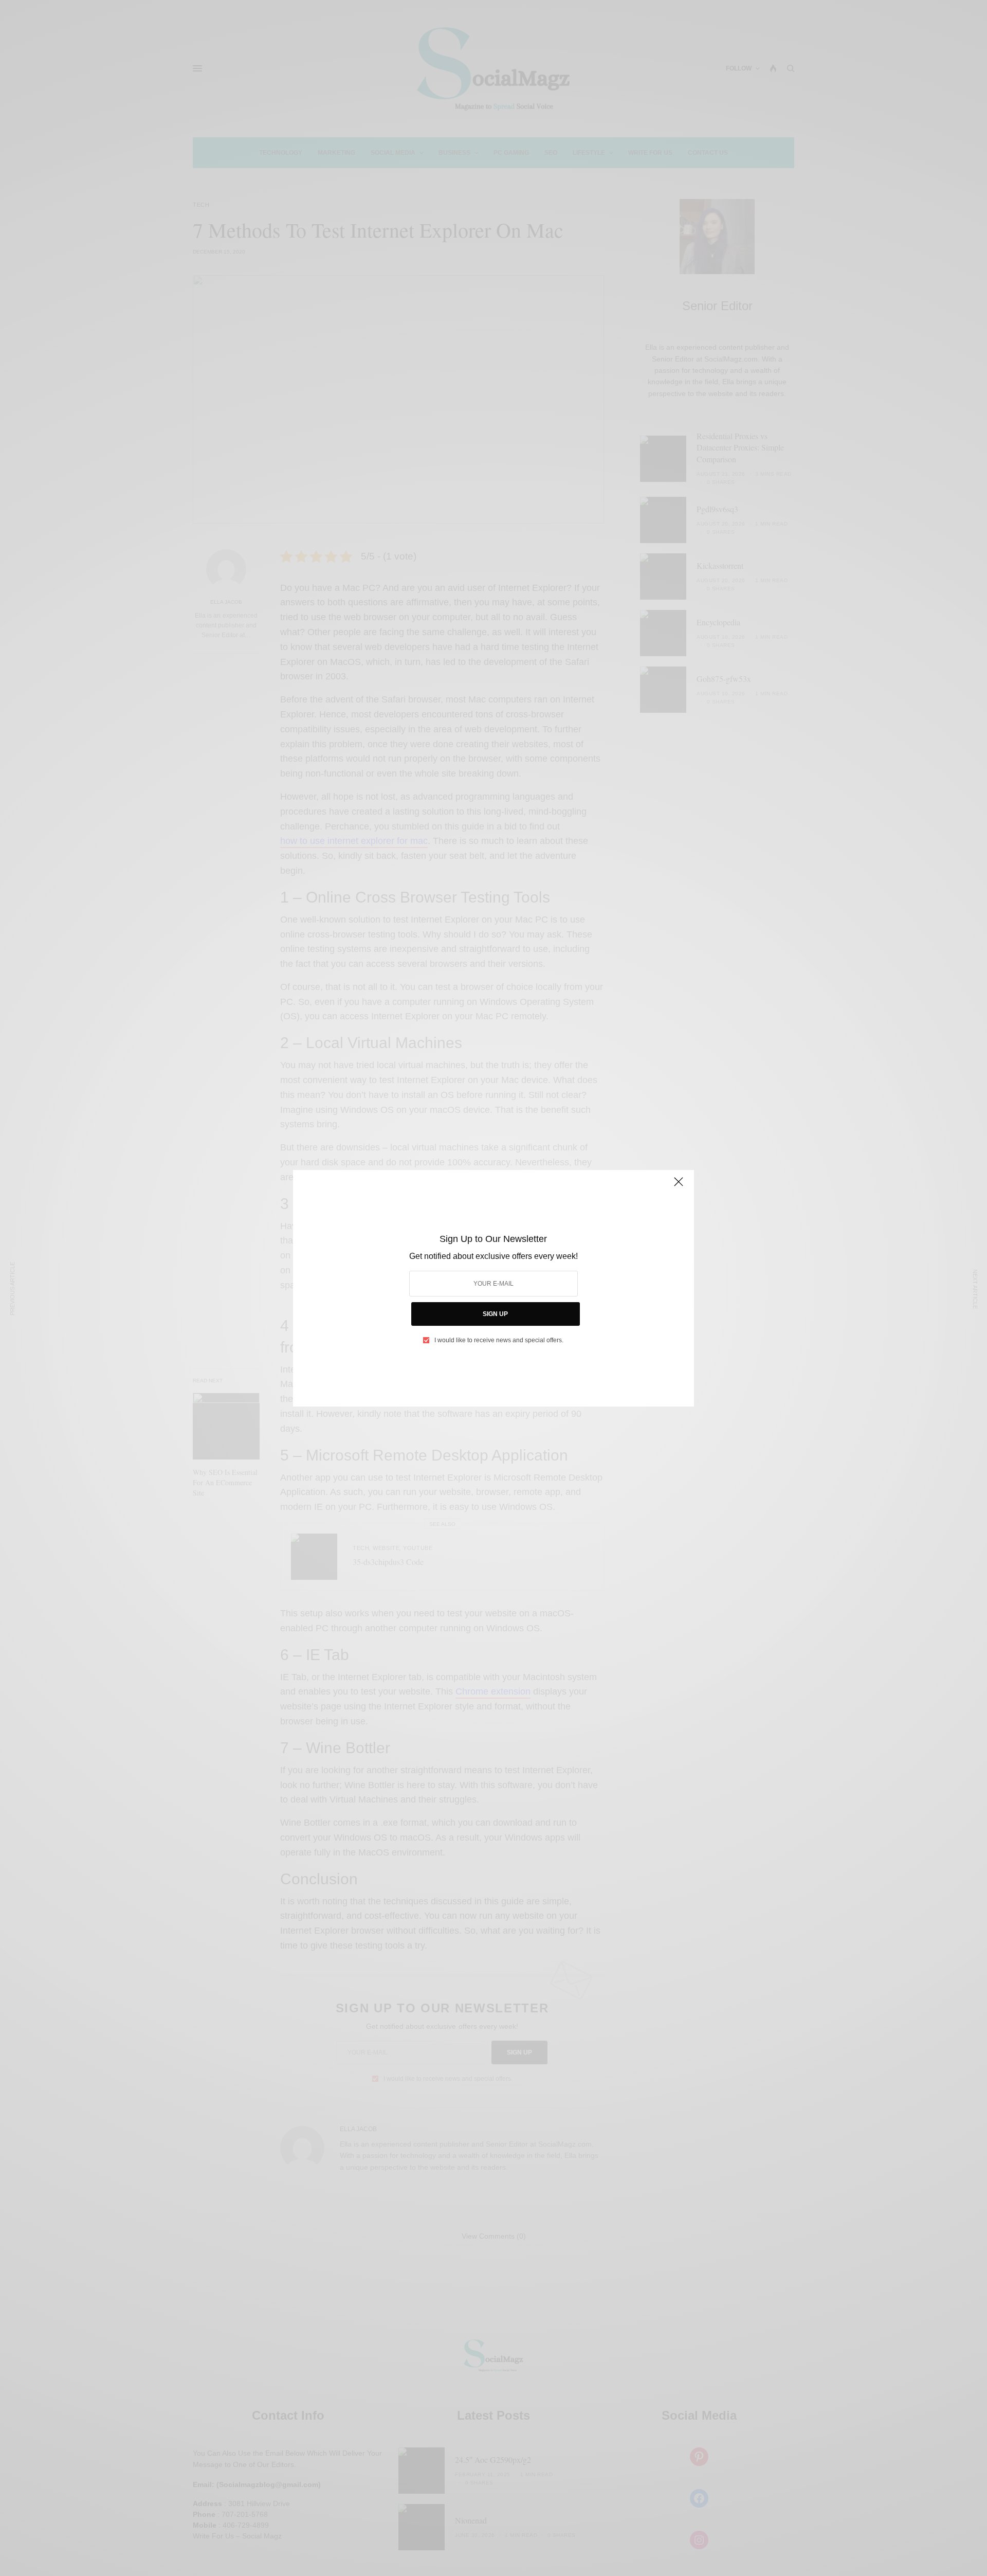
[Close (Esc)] (679, 1186)
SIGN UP (495, 1314)
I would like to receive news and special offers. (499, 1340)
